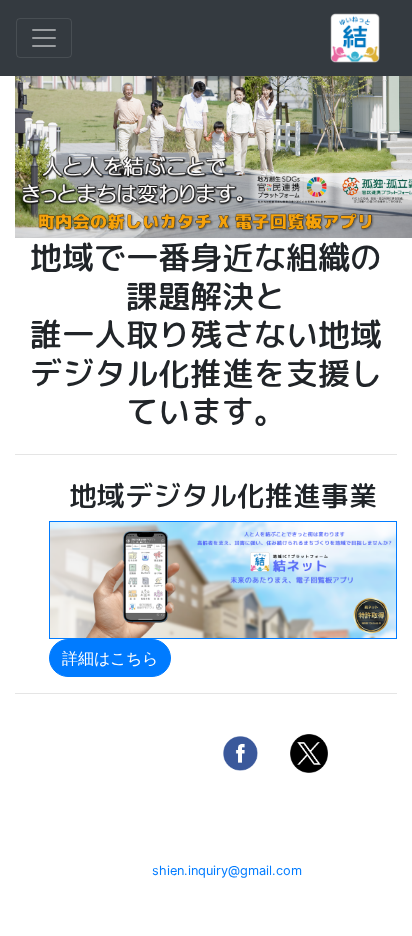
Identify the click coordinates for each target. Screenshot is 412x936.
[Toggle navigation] (44, 38)
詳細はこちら (110, 658)
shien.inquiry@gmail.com (227, 870)
